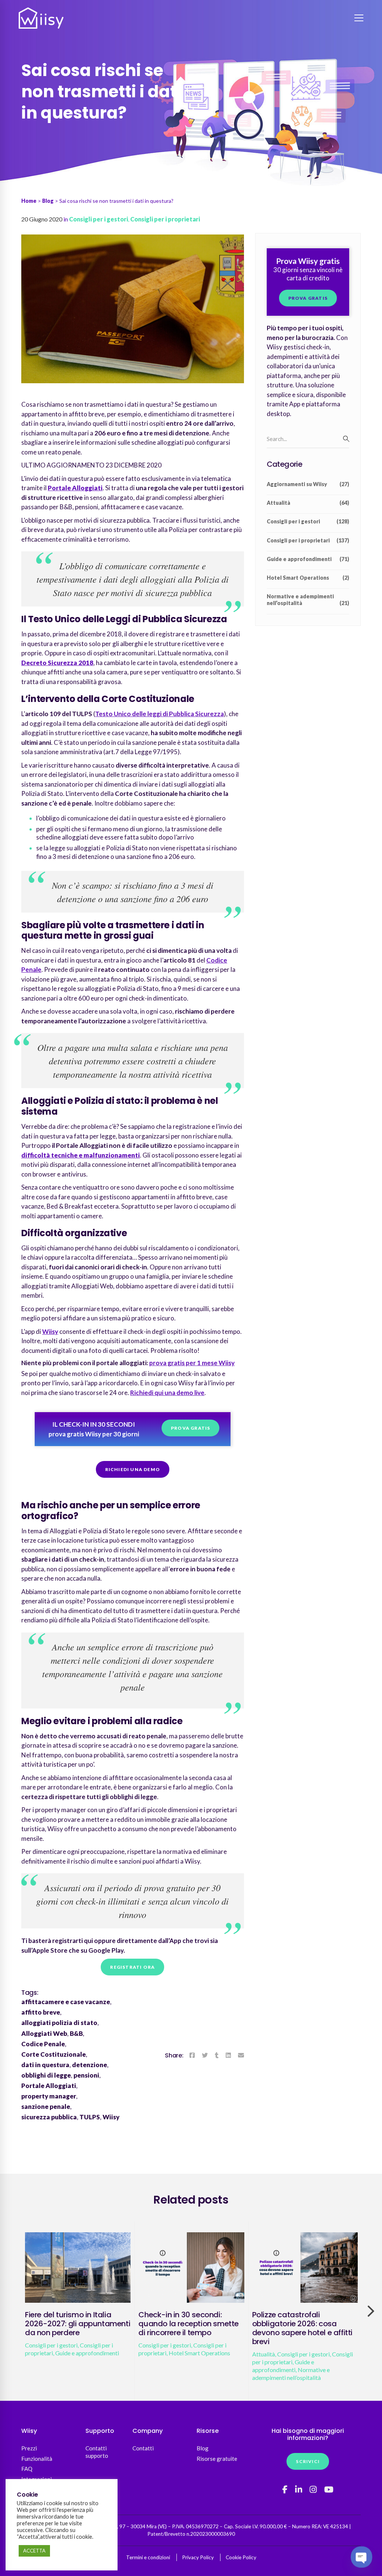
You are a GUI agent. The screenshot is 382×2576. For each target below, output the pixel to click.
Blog (48, 201)
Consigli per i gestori (98, 219)
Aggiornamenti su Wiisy (308, 484)
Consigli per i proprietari (165, 219)
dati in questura (45, 2065)
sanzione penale (46, 2106)
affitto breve (41, 2012)
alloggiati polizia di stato (59, 2023)
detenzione (90, 2065)
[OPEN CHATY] (361, 2557)
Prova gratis (190, 1428)
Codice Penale (43, 2044)
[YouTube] (329, 2490)
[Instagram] (313, 2490)
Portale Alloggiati (49, 2086)
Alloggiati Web (44, 2033)
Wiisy (111, 2117)
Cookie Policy (241, 2557)
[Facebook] (192, 2055)
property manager (49, 2096)
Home (29, 201)
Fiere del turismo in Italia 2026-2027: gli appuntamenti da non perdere (78, 2324)
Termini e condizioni (148, 2557)
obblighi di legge (46, 2075)
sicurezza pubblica (49, 2117)
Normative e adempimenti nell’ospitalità (308, 600)
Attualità (308, 503)
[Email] (241, 2055)
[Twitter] (205, 2055)
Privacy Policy (198, 2557)
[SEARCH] (346, 439)
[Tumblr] (217, 2055)
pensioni (86, 2075)
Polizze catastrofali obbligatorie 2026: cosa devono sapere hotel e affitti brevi (302, 2328)
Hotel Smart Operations (308, 578)
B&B (76, 2033)
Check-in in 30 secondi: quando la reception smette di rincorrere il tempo (189, 2324)
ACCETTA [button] (34, 2551)
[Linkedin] (228, 2055)
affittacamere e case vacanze (66, 2002)
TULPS (90, 2117)
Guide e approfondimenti (308, 559)
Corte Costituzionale (54, 2054)
